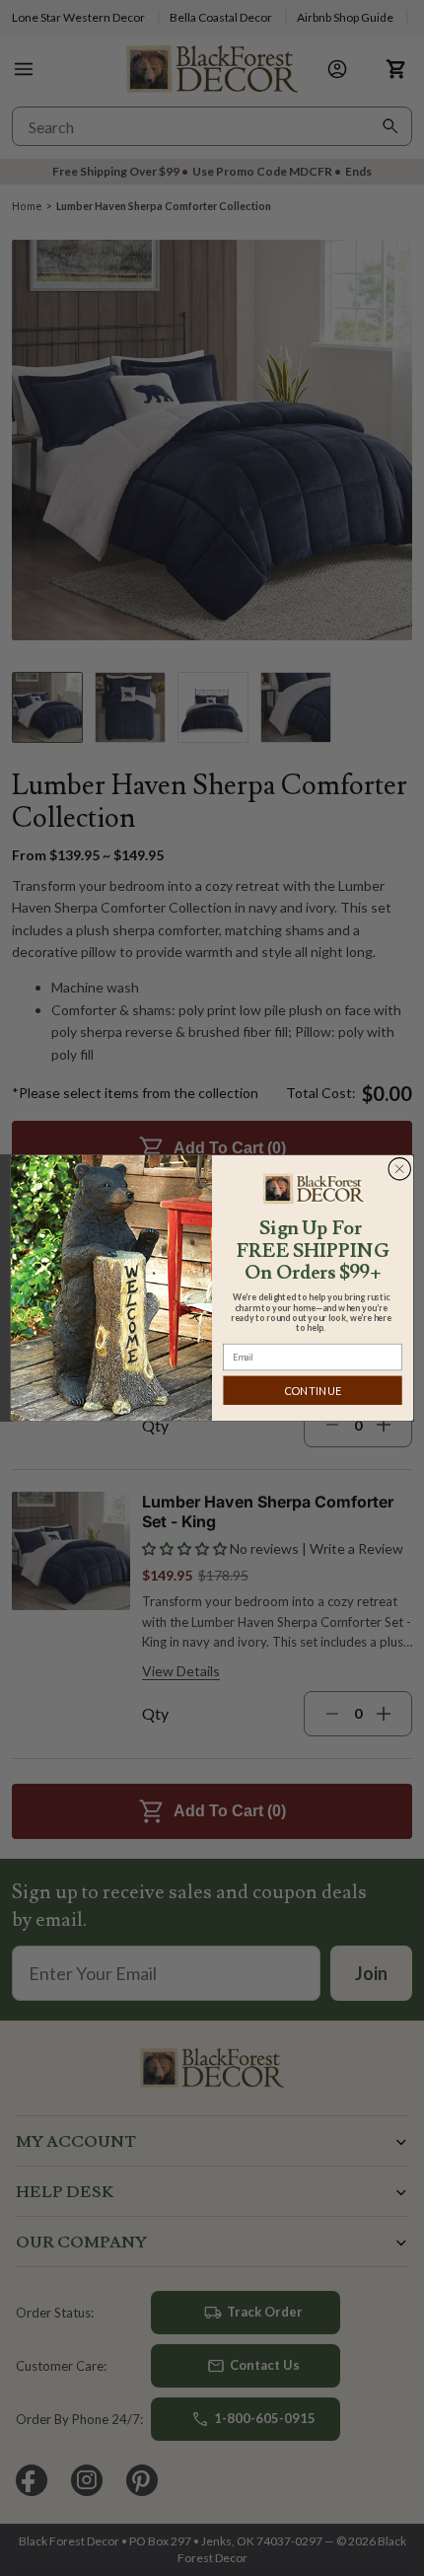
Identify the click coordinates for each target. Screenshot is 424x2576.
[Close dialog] (400, 1169)
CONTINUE (313, 1391)
